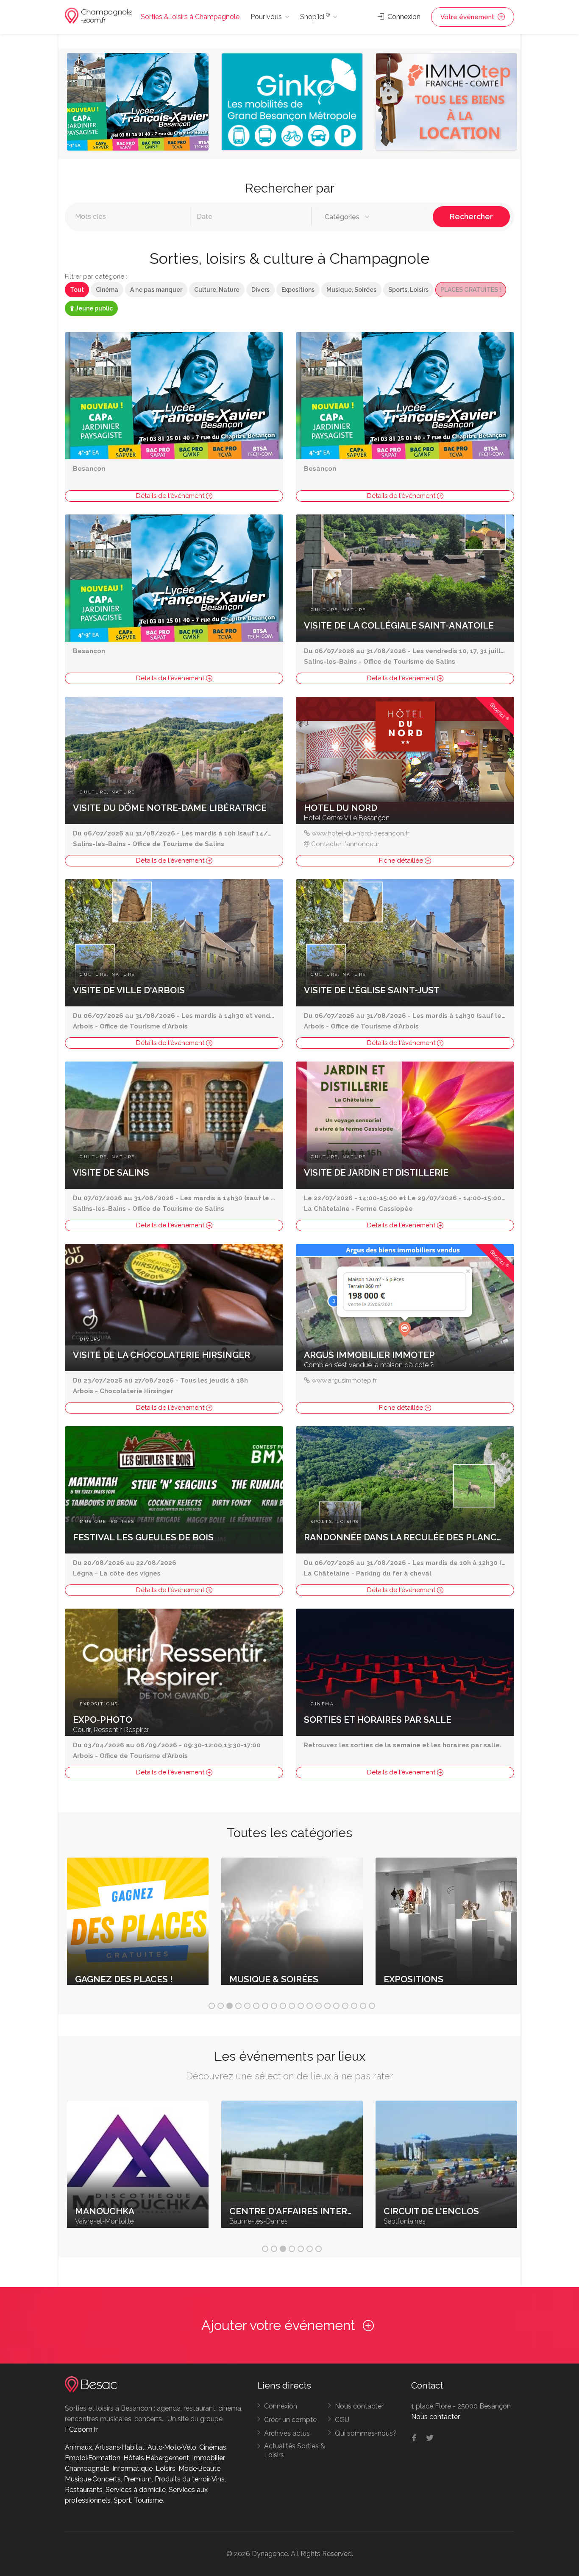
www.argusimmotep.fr (344, 1380)
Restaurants (84, 2490)
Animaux (78, 2447)
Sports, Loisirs (408, 290)
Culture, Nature (217, 290)
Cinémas (213, 2447)
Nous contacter (359, 2406)
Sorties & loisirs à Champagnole (190, 17)
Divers (260, 290)
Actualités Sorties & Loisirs (295, 2450)
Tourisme (148, 2500)
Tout (77, 290)
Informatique (132, 2468)
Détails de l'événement (171, 496)
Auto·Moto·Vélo (172, 2447)
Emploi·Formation (93, 2458)
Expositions (298, 290)
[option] (138, 104)
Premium (138, 2479)
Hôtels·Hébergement (156, 2458)
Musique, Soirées (351, 290)
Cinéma (107, 290)
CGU (342, 2420)
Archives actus (287, 2433)
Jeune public (93, 308)
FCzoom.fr (82, 2429)
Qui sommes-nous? (366, 2433)
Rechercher (471, 217)
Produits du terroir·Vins (190, 2479)
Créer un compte (290, 2420)
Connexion (403, 17)
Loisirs (166, 2468)
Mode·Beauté (199, 2468)
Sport (122, 2500)
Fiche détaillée (402, 861)
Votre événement (468, 17)
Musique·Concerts (93, 2479)
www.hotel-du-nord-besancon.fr (360, 833)
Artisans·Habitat (120, 2447)
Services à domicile (136, 2490)
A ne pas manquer (156, 290)
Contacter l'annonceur (345, 844)
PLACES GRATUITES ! (471, 290)
